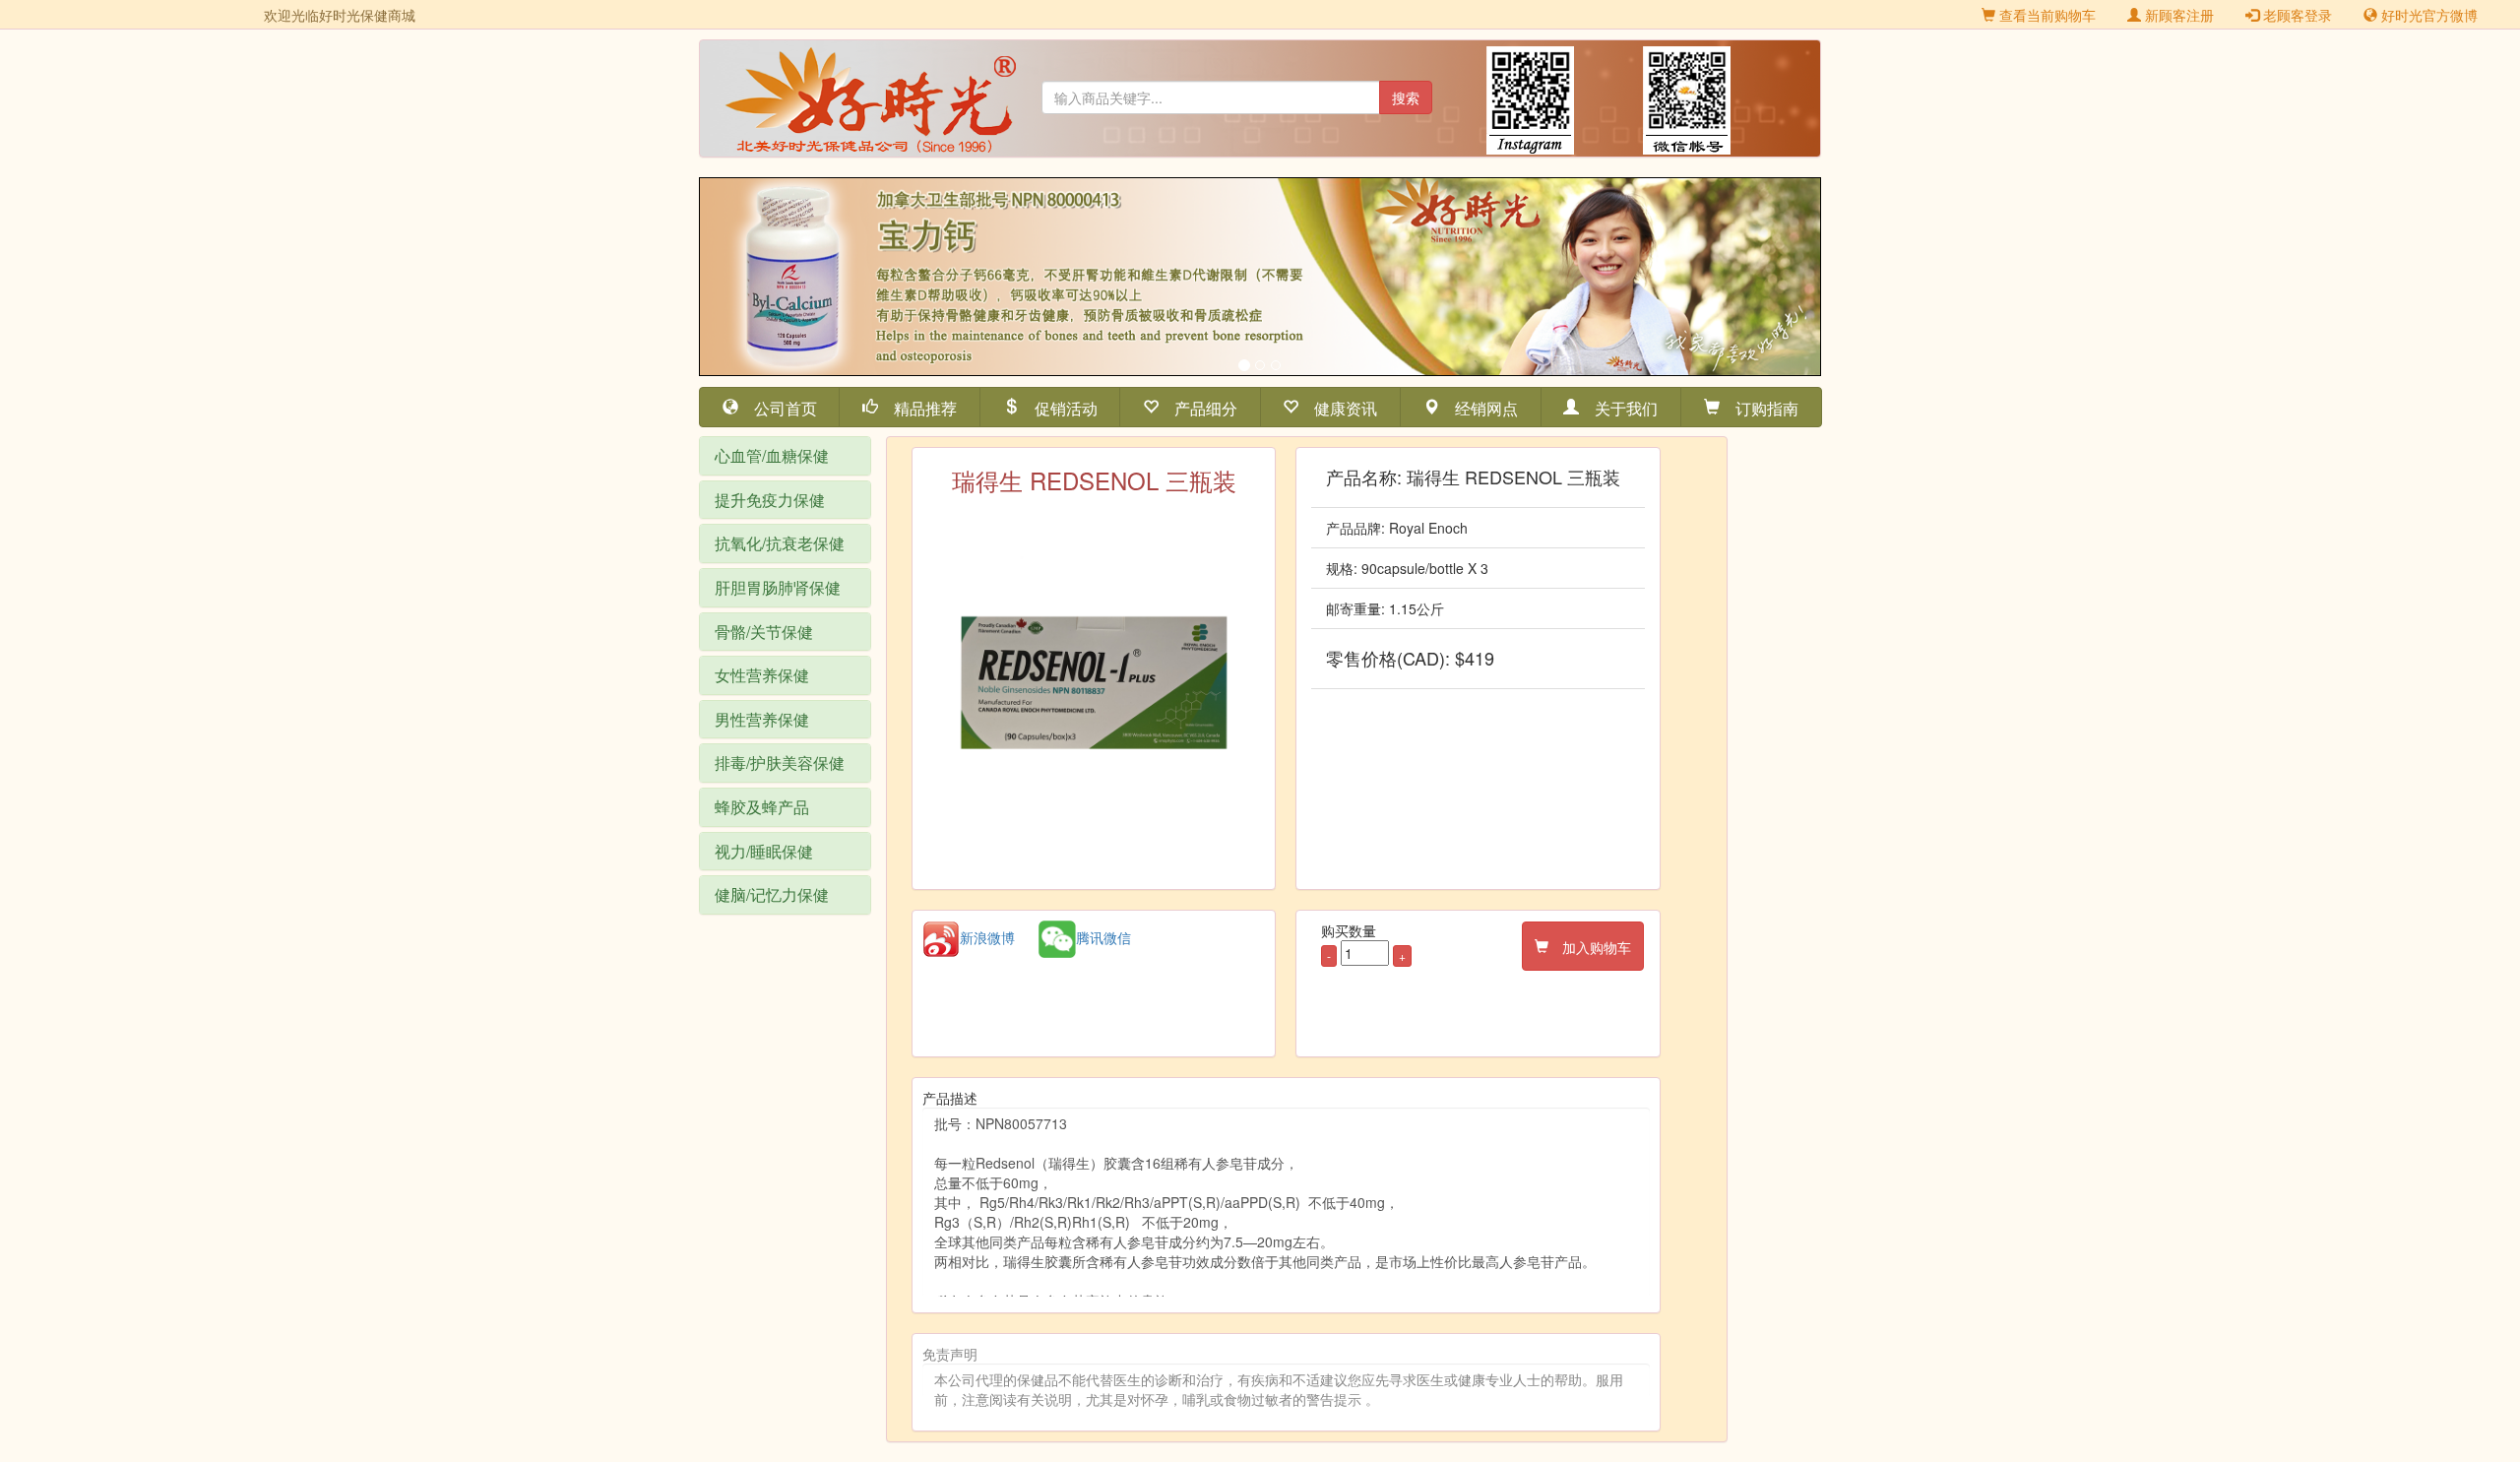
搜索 (1406, 97)
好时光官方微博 (2427, 15)
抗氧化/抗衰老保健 (780, 543)
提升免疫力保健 (770, 500)
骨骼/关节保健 (764, 632)
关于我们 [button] (1618, 407)
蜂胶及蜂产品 (762, 807)
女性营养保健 (762, 675)
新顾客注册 (2177, 15)
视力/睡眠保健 (764, 851)
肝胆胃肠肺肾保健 (778, 587)
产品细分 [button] (1198, 407)
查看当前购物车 (2046, 15)
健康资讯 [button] (1338, 407)
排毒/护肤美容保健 (780, 763)
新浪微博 (987, 937)
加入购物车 (1590, 946)
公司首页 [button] (778, 407)
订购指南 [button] (1759, 407)
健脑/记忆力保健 (772, 894)
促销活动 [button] (1058, 407)
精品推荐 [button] (917, 407)
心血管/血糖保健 (772, 455)
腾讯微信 (1103, 937)
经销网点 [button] (1479, 407)
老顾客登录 (2296, 15)
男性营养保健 (762, 719)
